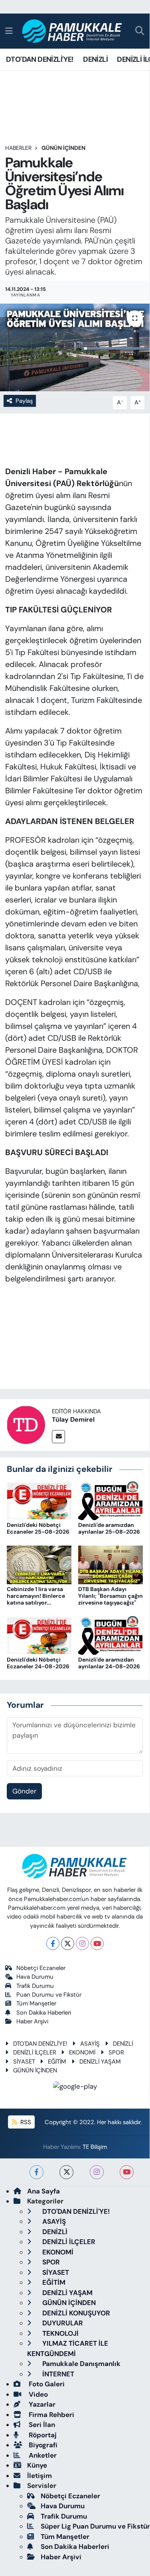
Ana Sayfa (43, 2191)
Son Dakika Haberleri (44, 2013)
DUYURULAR (62, 2323)
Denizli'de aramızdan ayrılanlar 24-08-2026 (109, 1663)
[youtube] (127, 2172)
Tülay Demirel (73, 1419)
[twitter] (66, 2172)
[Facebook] (53, 1943)
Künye (37, 2465)
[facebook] (37, 2172)
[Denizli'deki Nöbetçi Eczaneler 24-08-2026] (39, 1635)
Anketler (42, 2455)
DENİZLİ (95, 59)
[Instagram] (82, 1943)
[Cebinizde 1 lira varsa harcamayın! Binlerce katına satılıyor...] (39, 1564)
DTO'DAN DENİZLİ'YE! (40, 59)
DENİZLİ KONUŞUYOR (75, 2313)
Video (37, 2394)
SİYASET (24, 2062)
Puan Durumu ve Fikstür (49, 1995)
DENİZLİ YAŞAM (100, 2062)
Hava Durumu (35, 1977)
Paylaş (24, 401)
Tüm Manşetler (36, 2003)
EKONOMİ (82, 2052)
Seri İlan (41, 2425)
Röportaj (42, 2435)
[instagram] (97, 2172)
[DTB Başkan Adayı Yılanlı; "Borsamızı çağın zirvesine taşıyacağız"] (111, 1564)
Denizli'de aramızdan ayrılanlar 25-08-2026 (109, 1528)
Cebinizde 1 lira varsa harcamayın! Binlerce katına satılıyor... (36, 1596)
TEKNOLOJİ (60, 2333)
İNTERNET (57, 2374)
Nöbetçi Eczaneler (41, 1968)
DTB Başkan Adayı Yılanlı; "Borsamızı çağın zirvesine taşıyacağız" (111, 1596)
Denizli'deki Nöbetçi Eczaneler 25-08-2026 (38, 1528)
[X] (68, 1943)
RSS (25, 2122)
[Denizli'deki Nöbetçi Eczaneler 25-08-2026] (39, 1500)
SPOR (116, 2052)
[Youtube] (97, 1943)
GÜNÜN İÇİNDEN (63, 148)
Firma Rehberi (51, 2415)
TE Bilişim (95, 2147)
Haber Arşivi (32, 2021)
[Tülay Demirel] (26, 1424)
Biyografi (42, 2445)
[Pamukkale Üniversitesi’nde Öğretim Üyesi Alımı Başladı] (75, 347)
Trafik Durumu (35, 1986)
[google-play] (75, 2088)
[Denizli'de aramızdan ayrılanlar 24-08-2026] (111, 1635)
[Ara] (140, 31)
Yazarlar (41, 2404)
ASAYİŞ (90, 2044)
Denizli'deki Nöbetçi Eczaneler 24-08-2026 (38, 1663)
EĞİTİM (57, 2062)
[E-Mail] (58, 1437)
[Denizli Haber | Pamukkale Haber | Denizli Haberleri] (72, 31)
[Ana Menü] (9, 31)
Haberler (18, 148)
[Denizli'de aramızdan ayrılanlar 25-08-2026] (111, 1500)
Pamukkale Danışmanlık (81, 2364)
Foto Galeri (46, 2384)
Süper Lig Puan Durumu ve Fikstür (95, 2526)
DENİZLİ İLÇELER (35, 2052)
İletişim (39, 2476)
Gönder (24, 1791)
